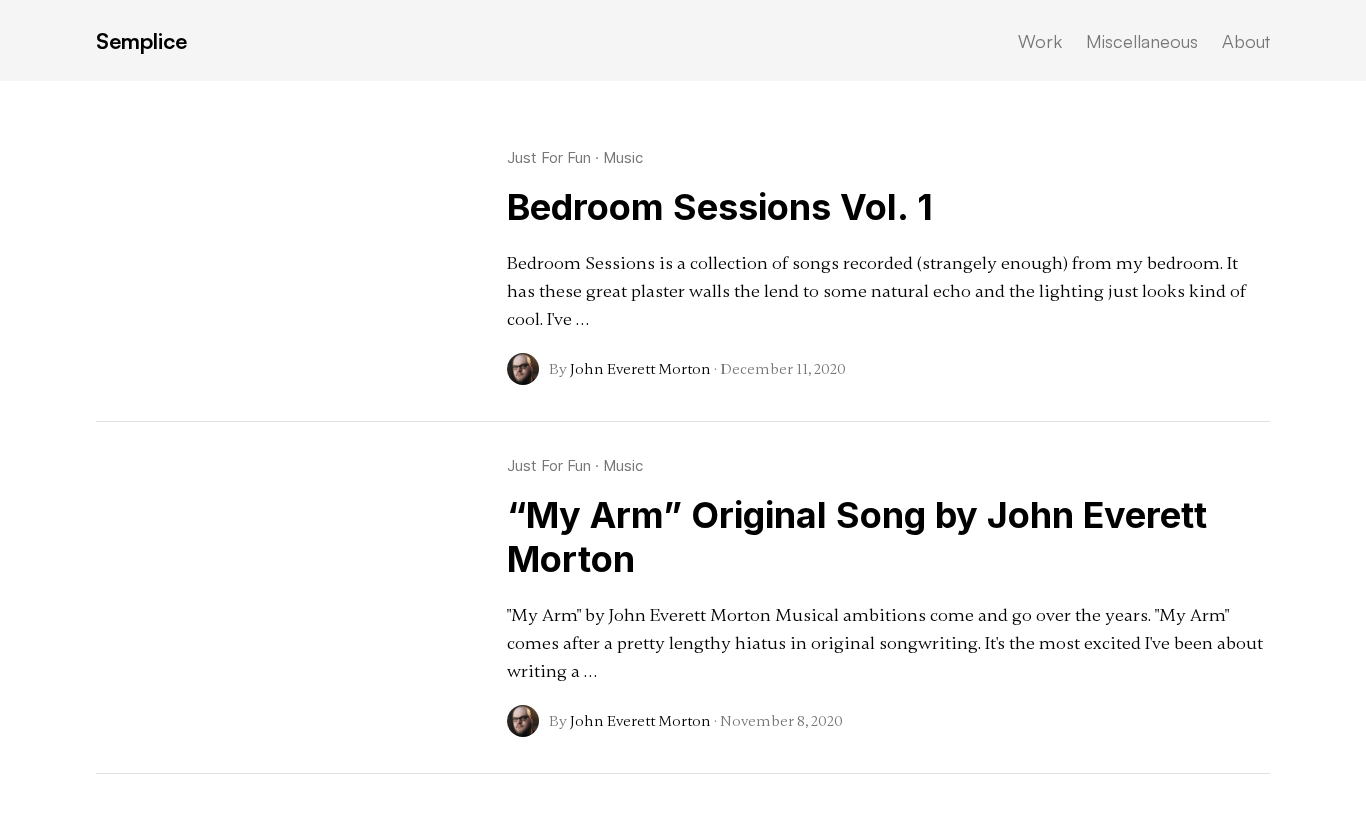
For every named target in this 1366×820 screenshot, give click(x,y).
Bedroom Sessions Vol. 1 (720, 207)
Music (623, 157)
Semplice (141, 40)
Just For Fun (549, 157)
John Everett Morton (640, 369)
